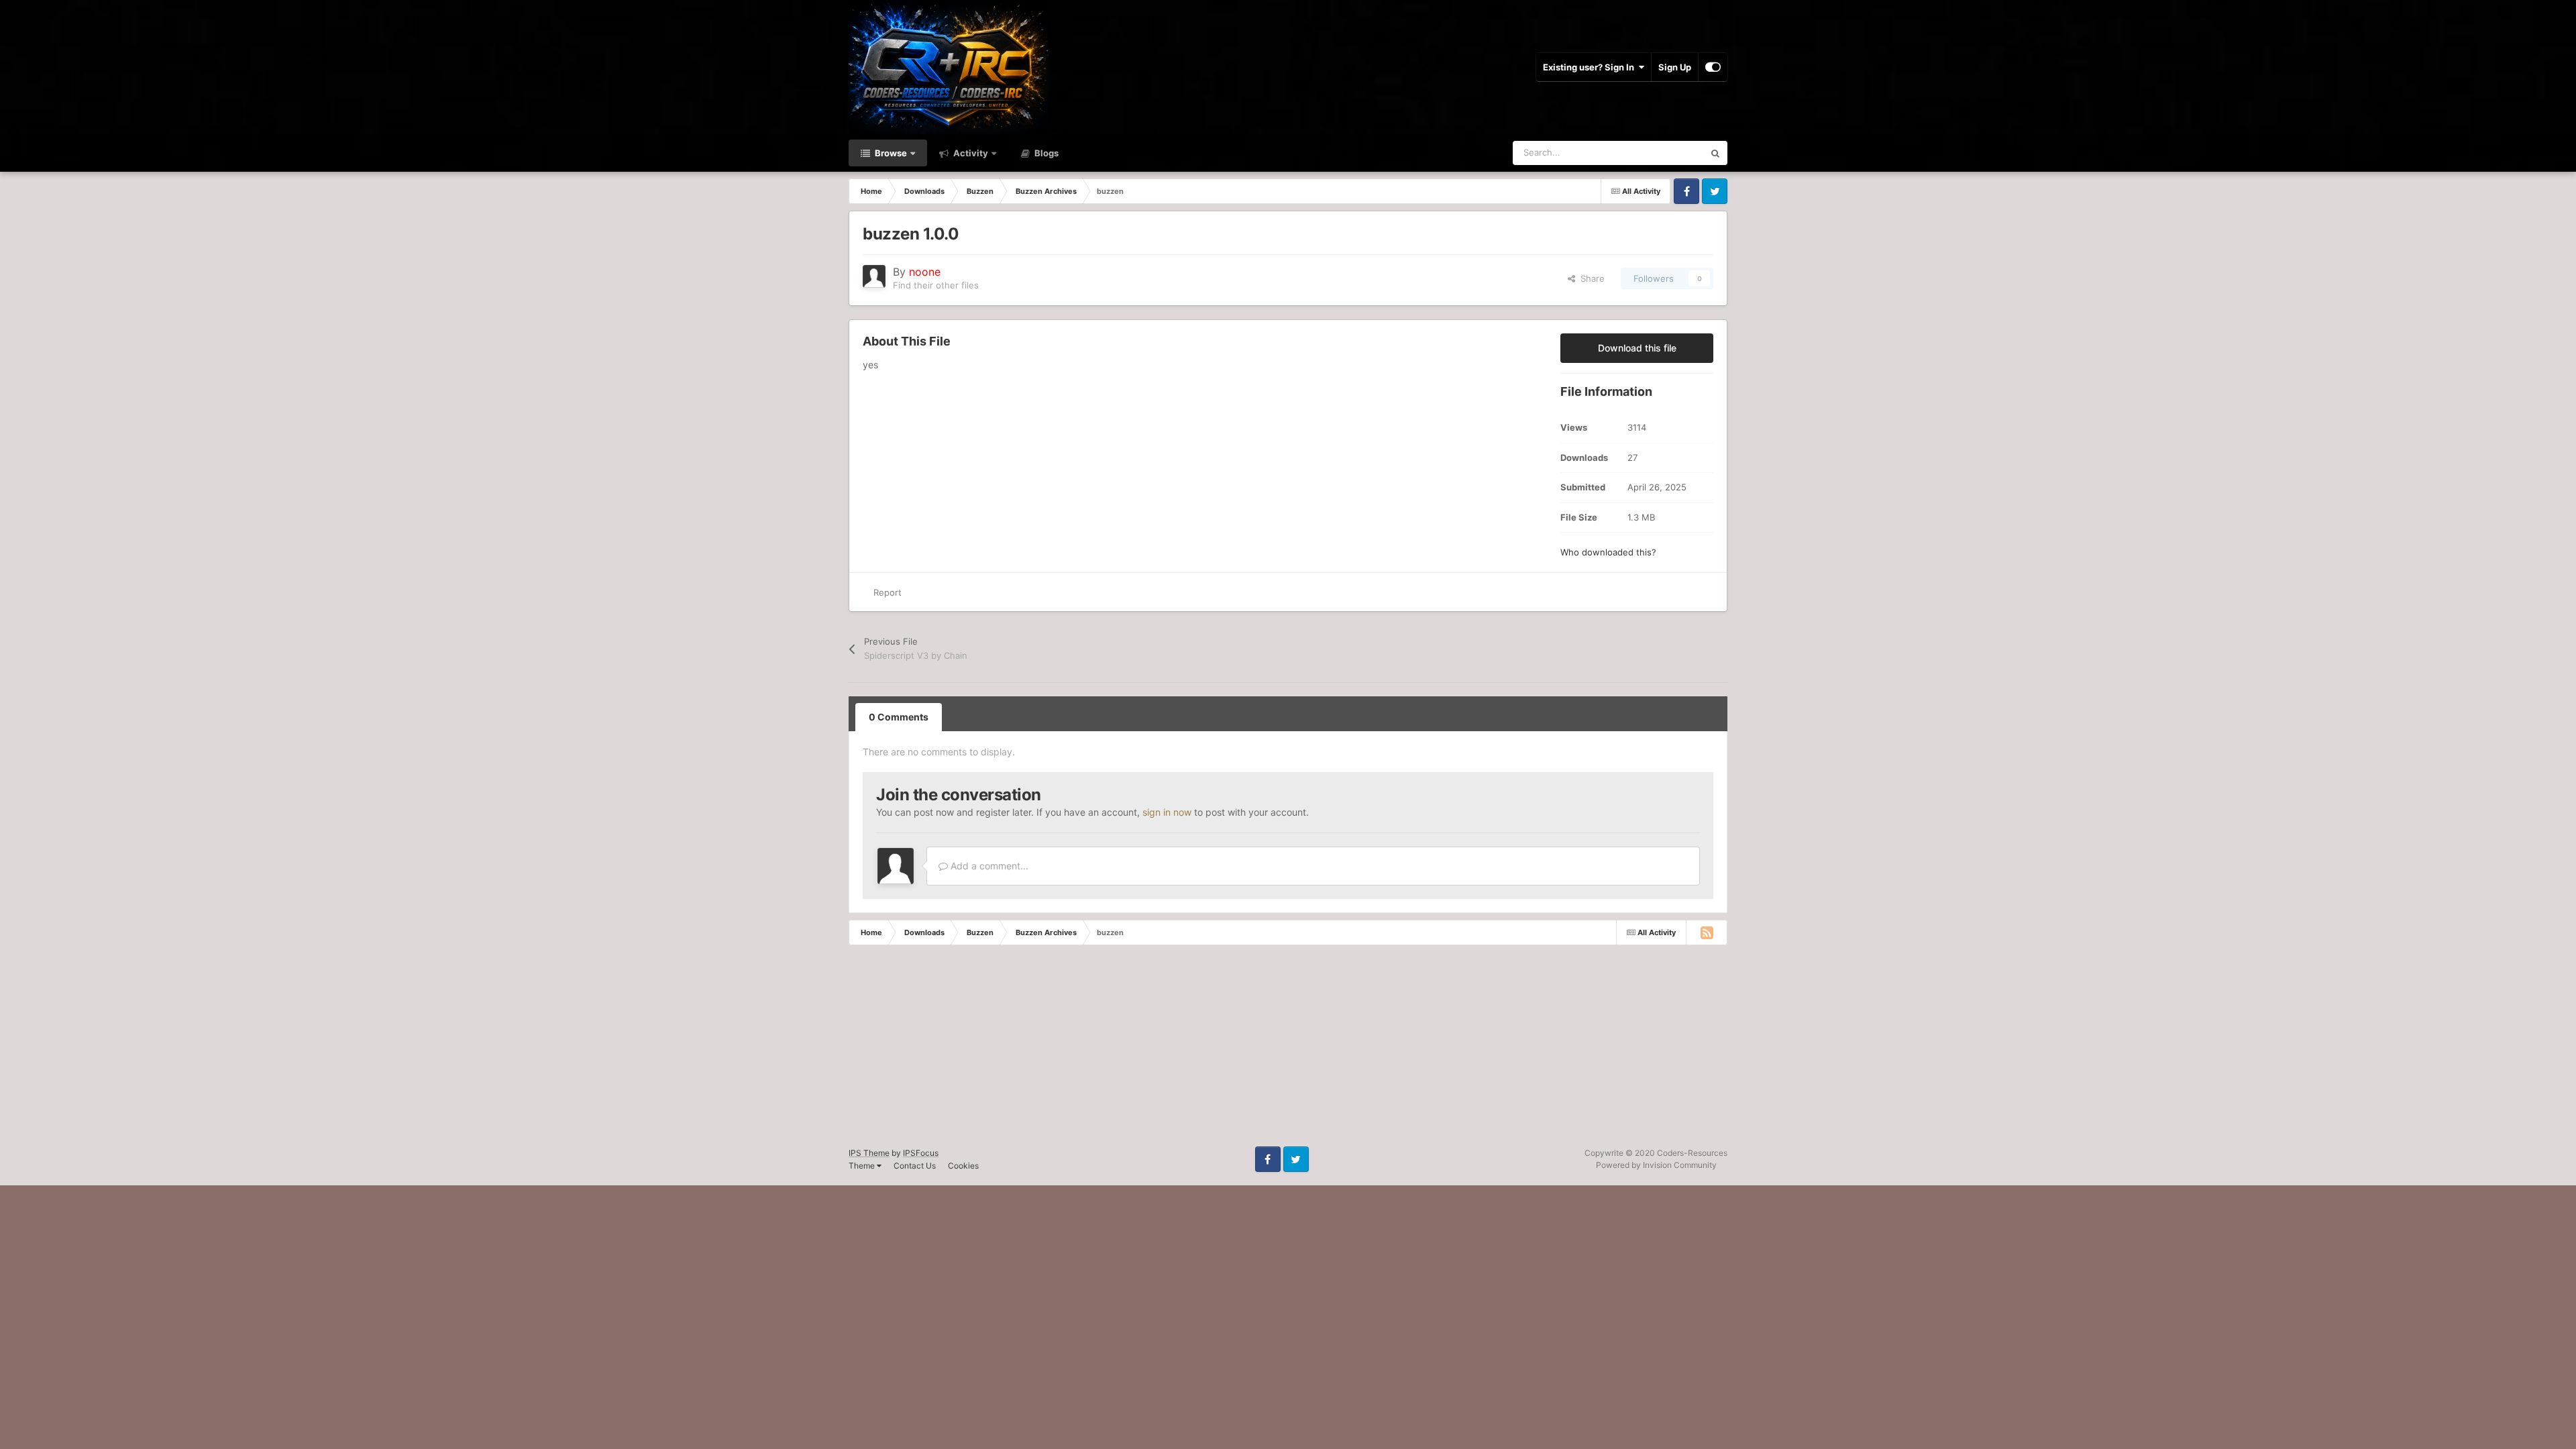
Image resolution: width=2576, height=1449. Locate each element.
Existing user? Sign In (1591, 67)
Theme (863, 1166)
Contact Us (915, 1166)
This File (1669, 153)
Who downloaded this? (1608, 552)
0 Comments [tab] (899, 717)
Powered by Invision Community (1656, 1165)
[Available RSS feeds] (1707, 932)
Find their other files (936, 285)
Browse (890, 153)
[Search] (1715, 153)
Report (888, 592)
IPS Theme (869, 1153)
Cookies (963, 1166)
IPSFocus (921, 1153)
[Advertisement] (402, 1053)
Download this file (1637, 348)
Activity (970, 153)
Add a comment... (988, 866)
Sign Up (1675, 67)
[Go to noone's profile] (874, 276)
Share (1590, 278)
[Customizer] (1713, 67)
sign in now (1167, 812)
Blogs (1045, 153)
